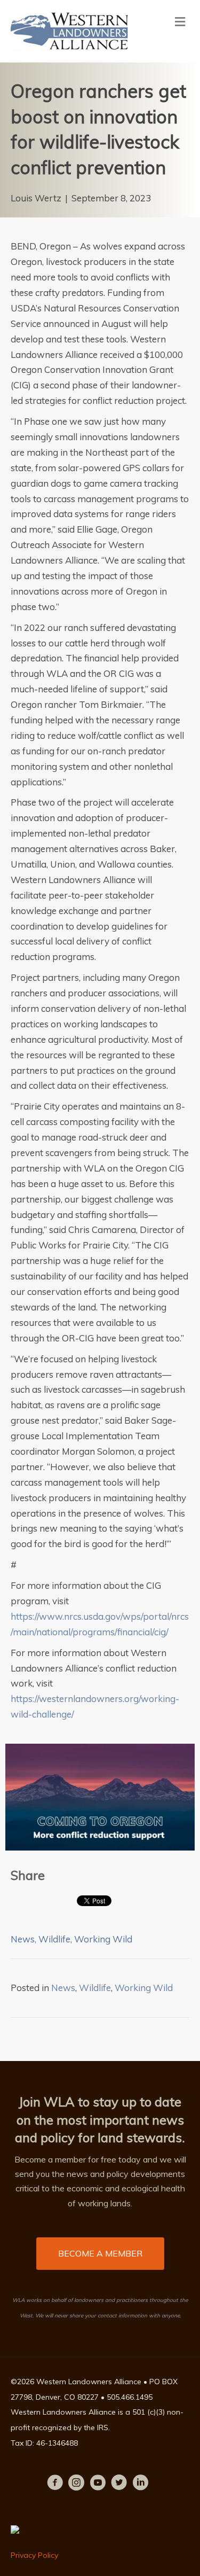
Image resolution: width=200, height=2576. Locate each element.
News (23, 1939)
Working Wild (103, 1939)
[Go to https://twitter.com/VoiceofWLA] (119, 2484)
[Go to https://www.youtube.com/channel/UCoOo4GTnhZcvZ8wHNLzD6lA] (98, 2484)
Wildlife (54, 1939)
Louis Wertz (36, 198)
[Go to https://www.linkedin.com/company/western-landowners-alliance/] (140, 2484)
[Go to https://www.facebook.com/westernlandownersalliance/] (55, 2484)
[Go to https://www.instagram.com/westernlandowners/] (76, 2484)
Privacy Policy (34, 2555)
